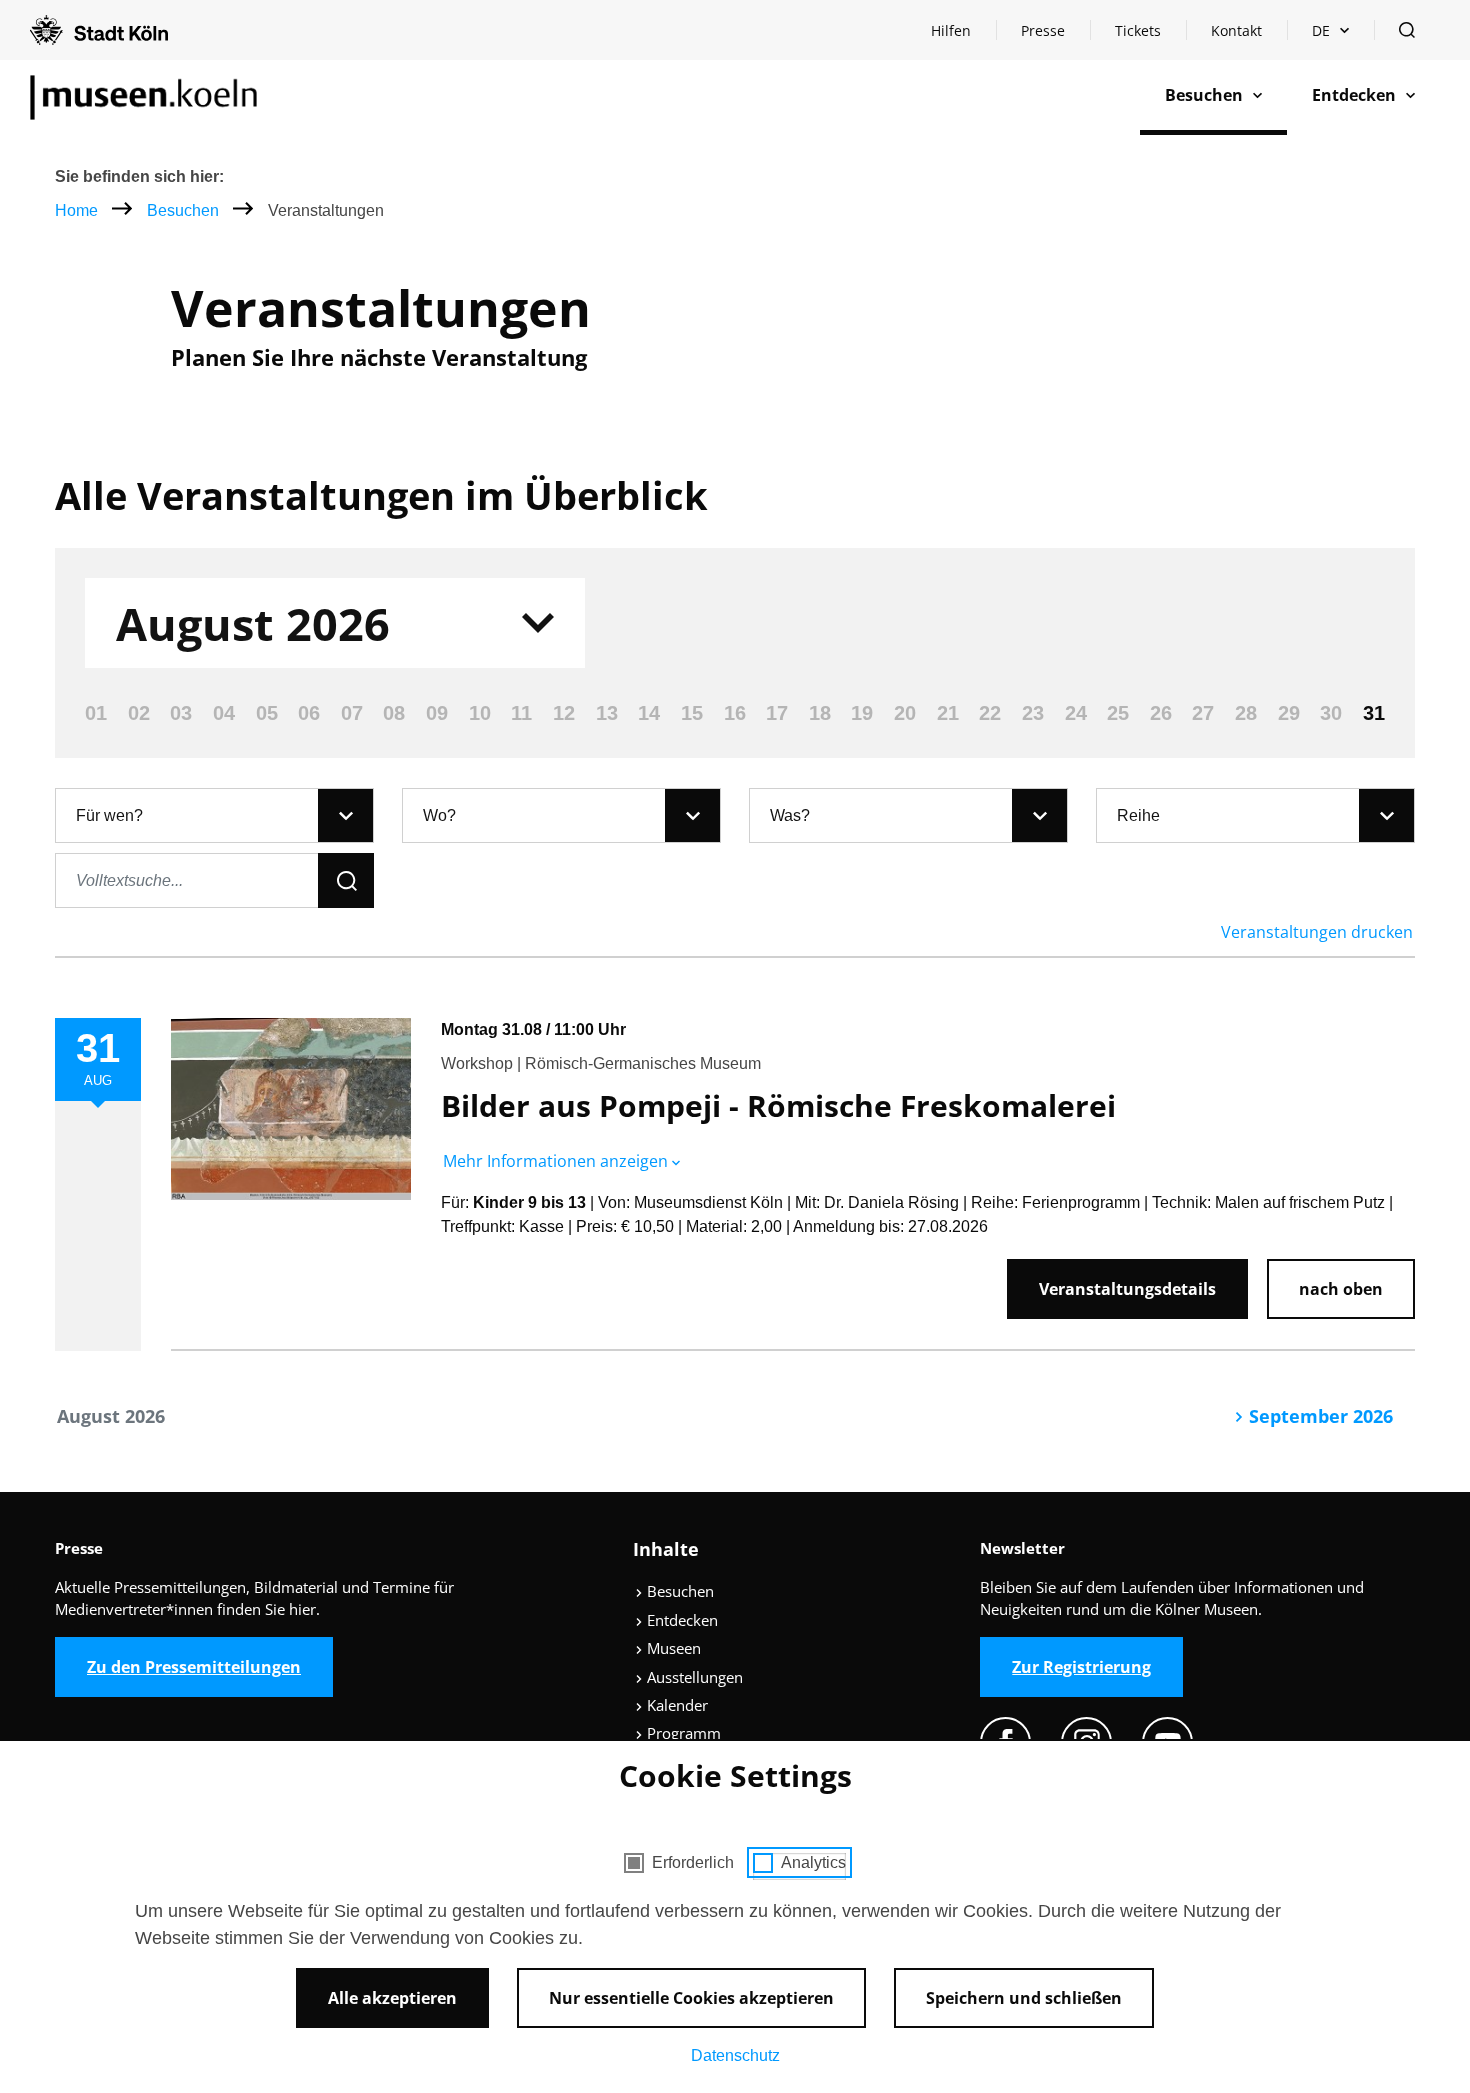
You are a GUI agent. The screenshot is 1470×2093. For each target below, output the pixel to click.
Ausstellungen (693, 1677)
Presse (1043, 30)
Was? (790, 815)
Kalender (675, 1705)
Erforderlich (693, 1862)
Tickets (1138, 30)
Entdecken (680, 1620)
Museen (672, 1648)
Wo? (439, 815)
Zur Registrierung (1081, 1667)
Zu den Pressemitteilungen (194, 1667)
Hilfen (963, 35)
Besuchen (185, 210)
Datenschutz (735, 2055)
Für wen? (109, 815)
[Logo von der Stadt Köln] (99, 30)
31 (1374, 713)
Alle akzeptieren (392, 1998)
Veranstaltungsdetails (1127, 1289)
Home (76, 210)
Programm (682, 1733)
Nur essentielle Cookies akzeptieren (691, 1998)
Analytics (813, 1862)
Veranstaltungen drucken (1317, 932)
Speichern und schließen (1024, 1998)
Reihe (1138, 815)
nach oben (1341, 1289)
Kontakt (1236, 30)
